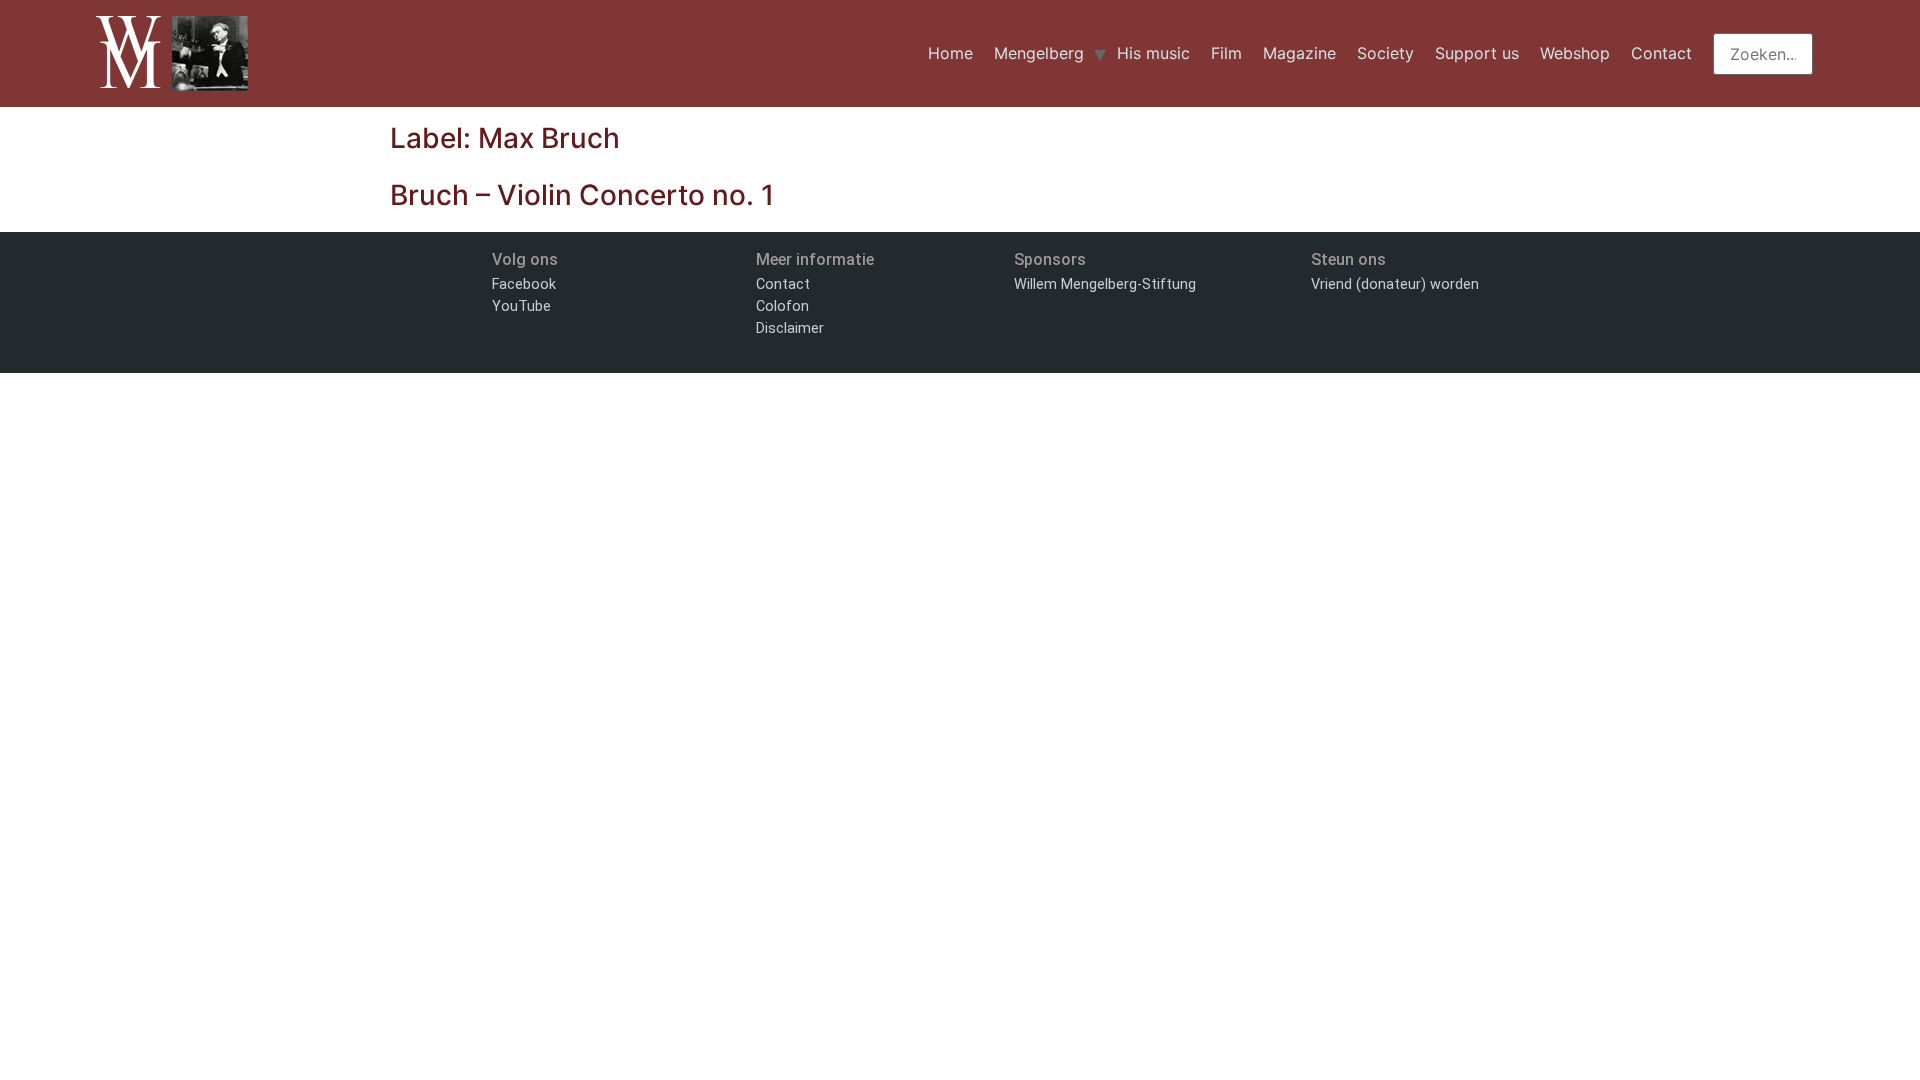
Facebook (524, 284)
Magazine (1299, 53)
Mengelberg (1039, 53)
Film (1226, 53)
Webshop (1575, 53)
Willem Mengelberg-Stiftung (1105, 284)
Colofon (782, 306)
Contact (1661, 53)
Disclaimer (790, 328)
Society (1385, 53)
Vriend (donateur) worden (1395, 284)
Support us (1477, 53)
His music (1153, 53)
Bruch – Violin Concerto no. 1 (582, 195)
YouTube (521, 306)
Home (950, 53)
